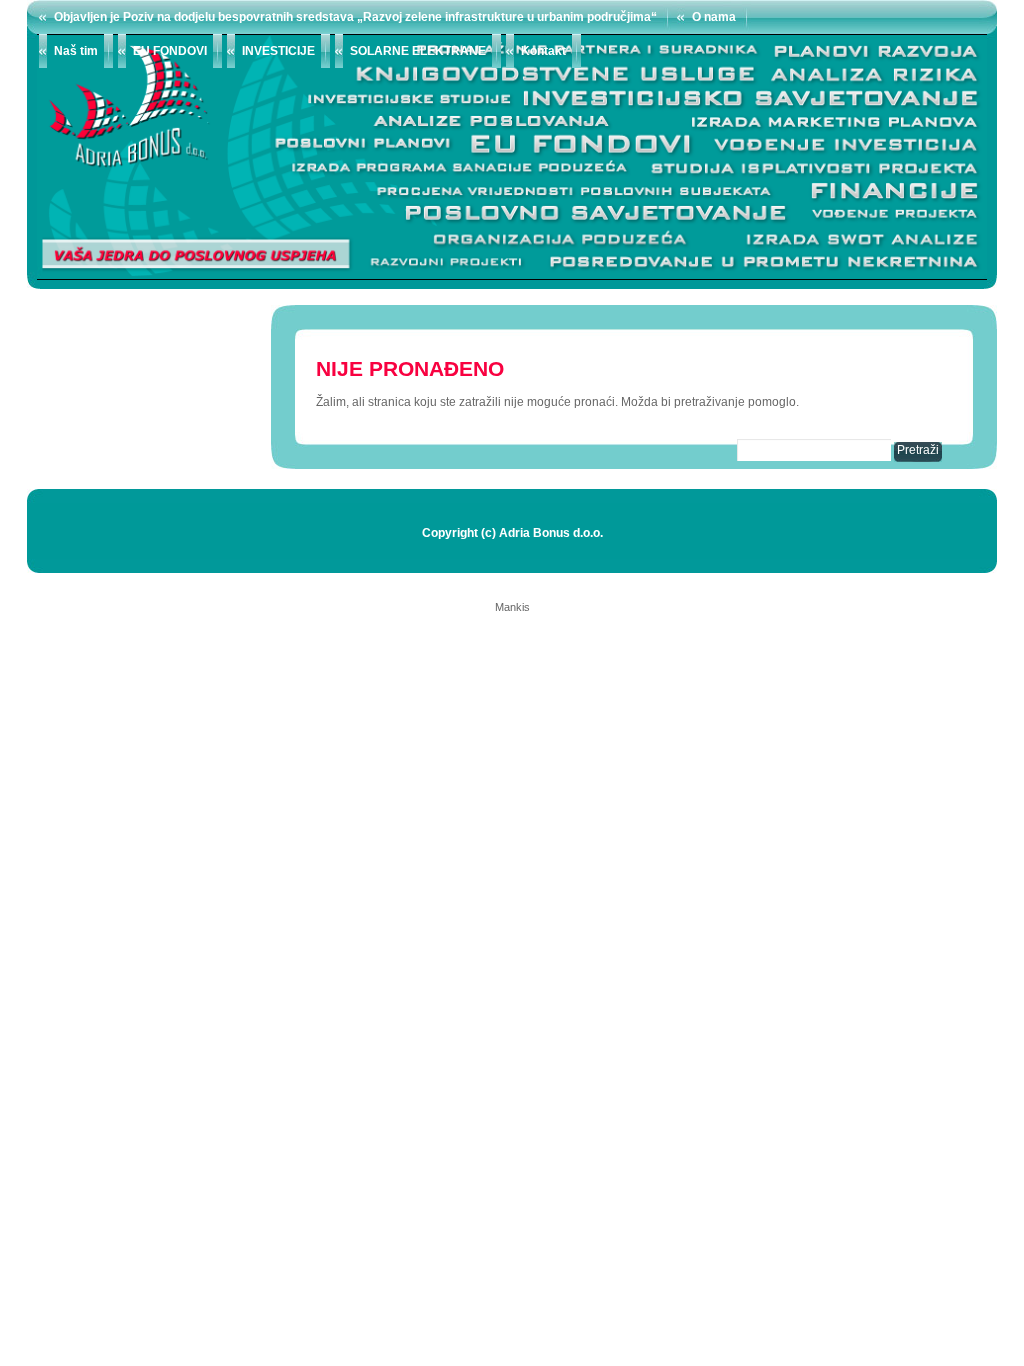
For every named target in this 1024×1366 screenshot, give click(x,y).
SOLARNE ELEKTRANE (418, 51)
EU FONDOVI (170, 51)
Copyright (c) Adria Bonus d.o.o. (512, 533)
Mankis (512, 607)
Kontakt (543, 51)
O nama (714, 17)
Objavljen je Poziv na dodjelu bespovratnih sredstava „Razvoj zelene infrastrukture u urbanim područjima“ (355, 17)
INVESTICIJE (278, 51)
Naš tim (76, 51)
